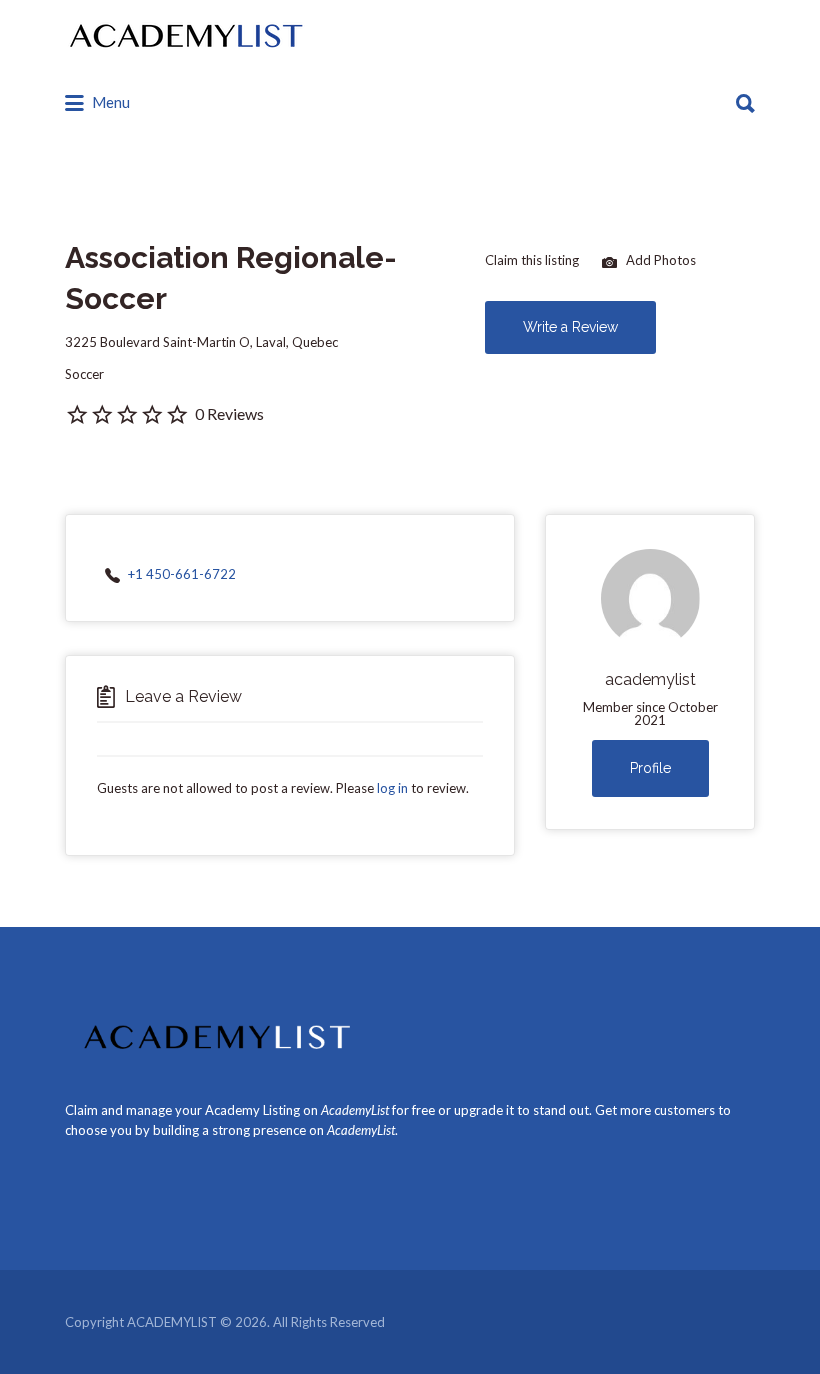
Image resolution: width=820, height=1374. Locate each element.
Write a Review (570, 327)
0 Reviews (229, 413)
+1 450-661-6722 (182, 574)
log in (392, 788)
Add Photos (659, 260)
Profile (650, 768)
